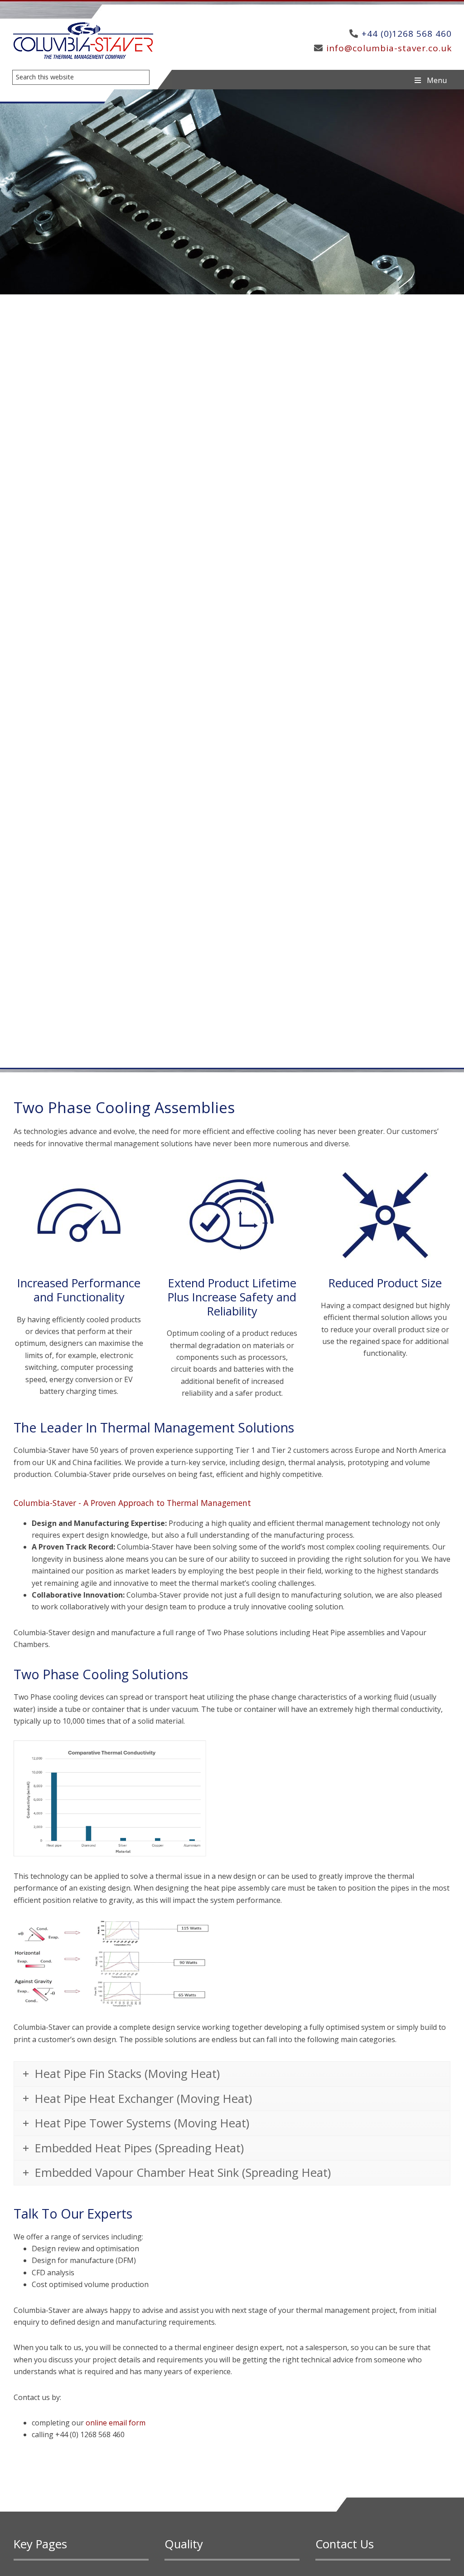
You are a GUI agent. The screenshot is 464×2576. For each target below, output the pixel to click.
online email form (116, 2423)
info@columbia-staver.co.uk (389, 48)
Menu (437, 80)
